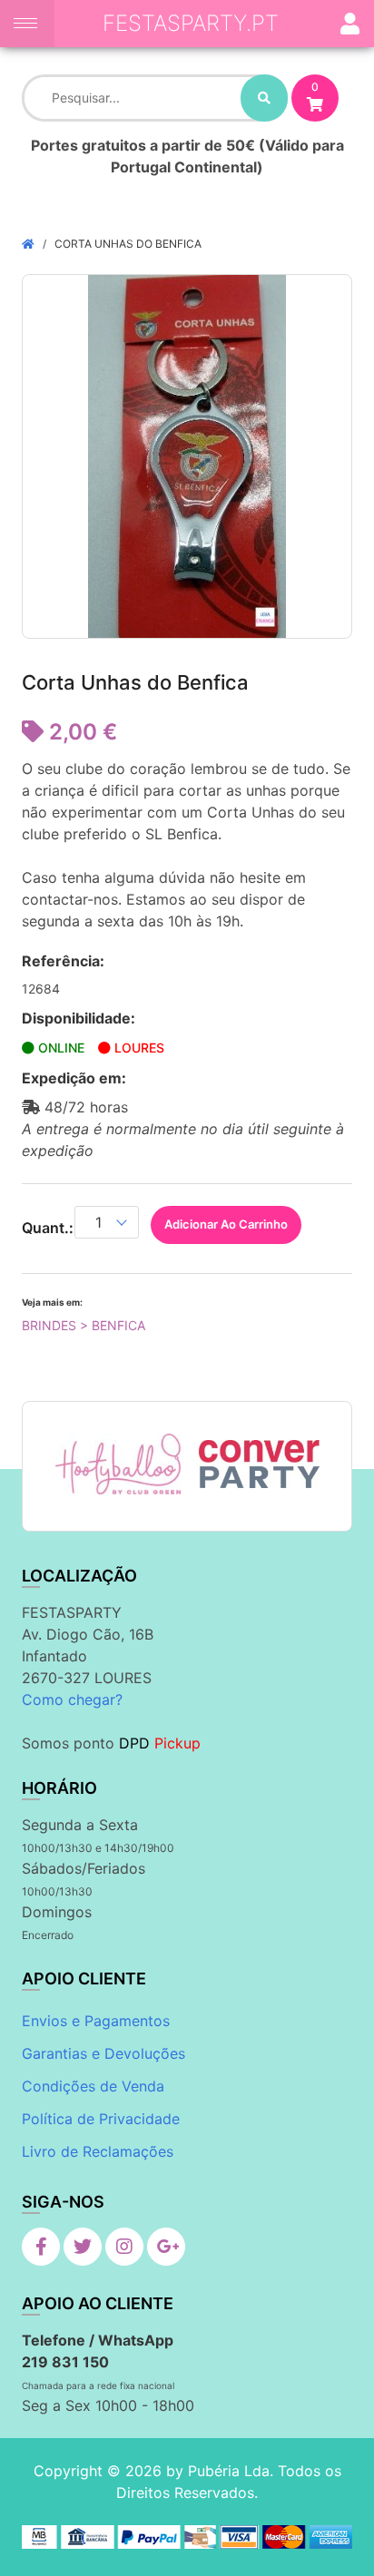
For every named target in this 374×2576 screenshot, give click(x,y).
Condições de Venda (93, 2086)
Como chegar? (72, 1699)
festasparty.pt (191, 23)
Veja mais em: (52, 1302)
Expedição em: (74, 1078)
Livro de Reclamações (98, 2151)
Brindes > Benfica (84, 1325)
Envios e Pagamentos (96, 2021)
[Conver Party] (257, 1464)
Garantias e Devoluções (103, 2053)
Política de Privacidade (101, 2119)
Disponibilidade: (79, 1018)
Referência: (63, 961)
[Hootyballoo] (118, 1464)
